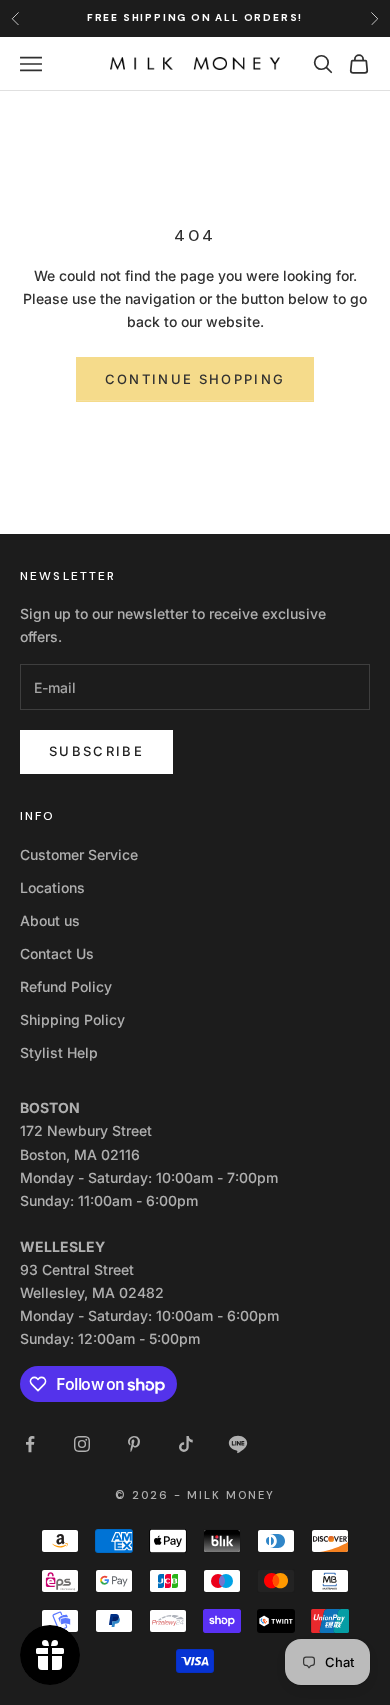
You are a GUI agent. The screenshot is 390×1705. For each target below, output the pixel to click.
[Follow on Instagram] (82, 1444)
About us (50, 920)
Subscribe (96, 751)
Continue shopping (195, 379)
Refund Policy (66, 986)
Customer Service (79, 854)
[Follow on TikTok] (186, 1444)
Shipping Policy (72, 1019)
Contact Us (57, 953)
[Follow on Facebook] (30, 1444)
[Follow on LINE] (238, 1444)
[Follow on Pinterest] (134, 1444)
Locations (52, 887)
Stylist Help (59, 1052)
